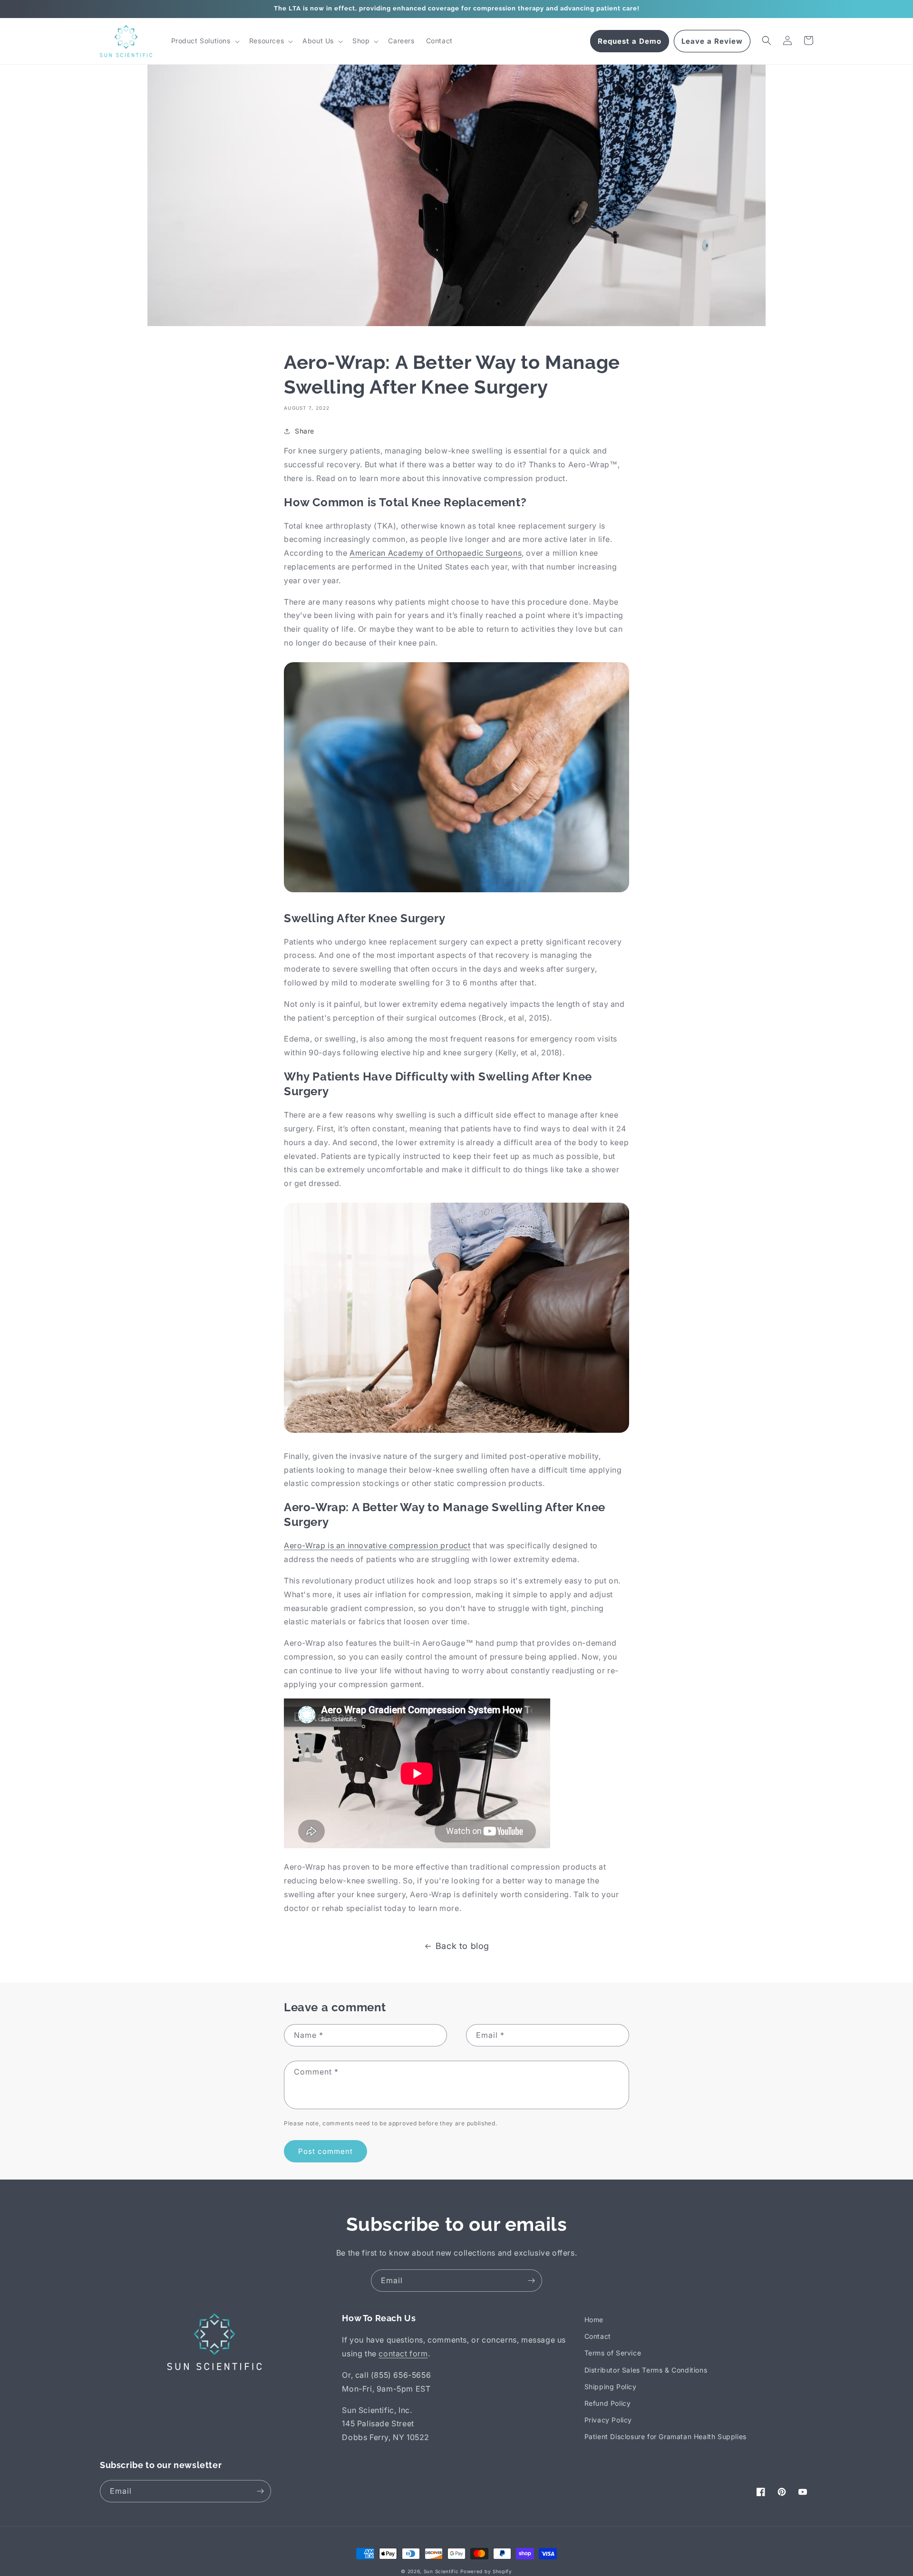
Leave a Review (712, 41)
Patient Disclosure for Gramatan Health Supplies (665, 2436)
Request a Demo (630, 41)
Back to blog (462, 1946)
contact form (403, 2354)
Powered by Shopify (486, 2571)
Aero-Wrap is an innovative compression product (377, 1545)
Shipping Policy (611, 2387)
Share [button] (305, 431)
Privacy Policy (608, 2420)
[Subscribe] (531, 2281)
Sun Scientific (441, 2571)
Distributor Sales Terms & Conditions (646, 2370)
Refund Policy (608, 2403)
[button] (204, 41)
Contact (598, 2336)
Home (594, 2320)
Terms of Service (613, 2353)
